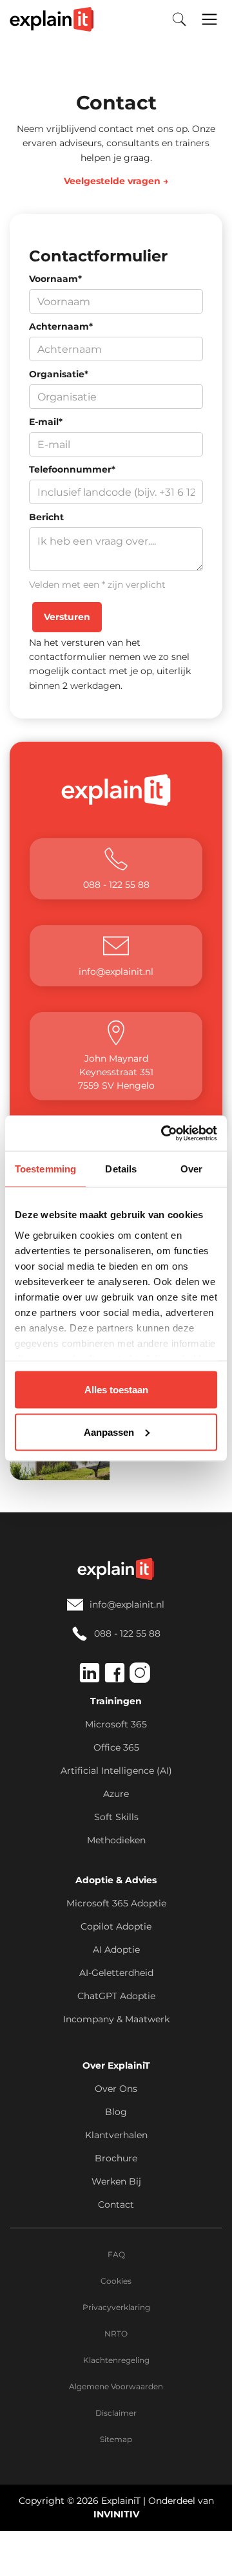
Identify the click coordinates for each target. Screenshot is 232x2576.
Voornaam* (55, 279)
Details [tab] (121, 1169)
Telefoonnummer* (72, 469)
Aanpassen (109, 1432)
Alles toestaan (116, 1390)
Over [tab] (191, 1169)
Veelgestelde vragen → (116, 181)
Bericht (46, 517)
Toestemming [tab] (45, 1169)
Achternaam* (61, 326)
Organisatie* (59, 374)
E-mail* (46, 422)
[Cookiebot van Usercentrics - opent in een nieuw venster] (164, 1133)
